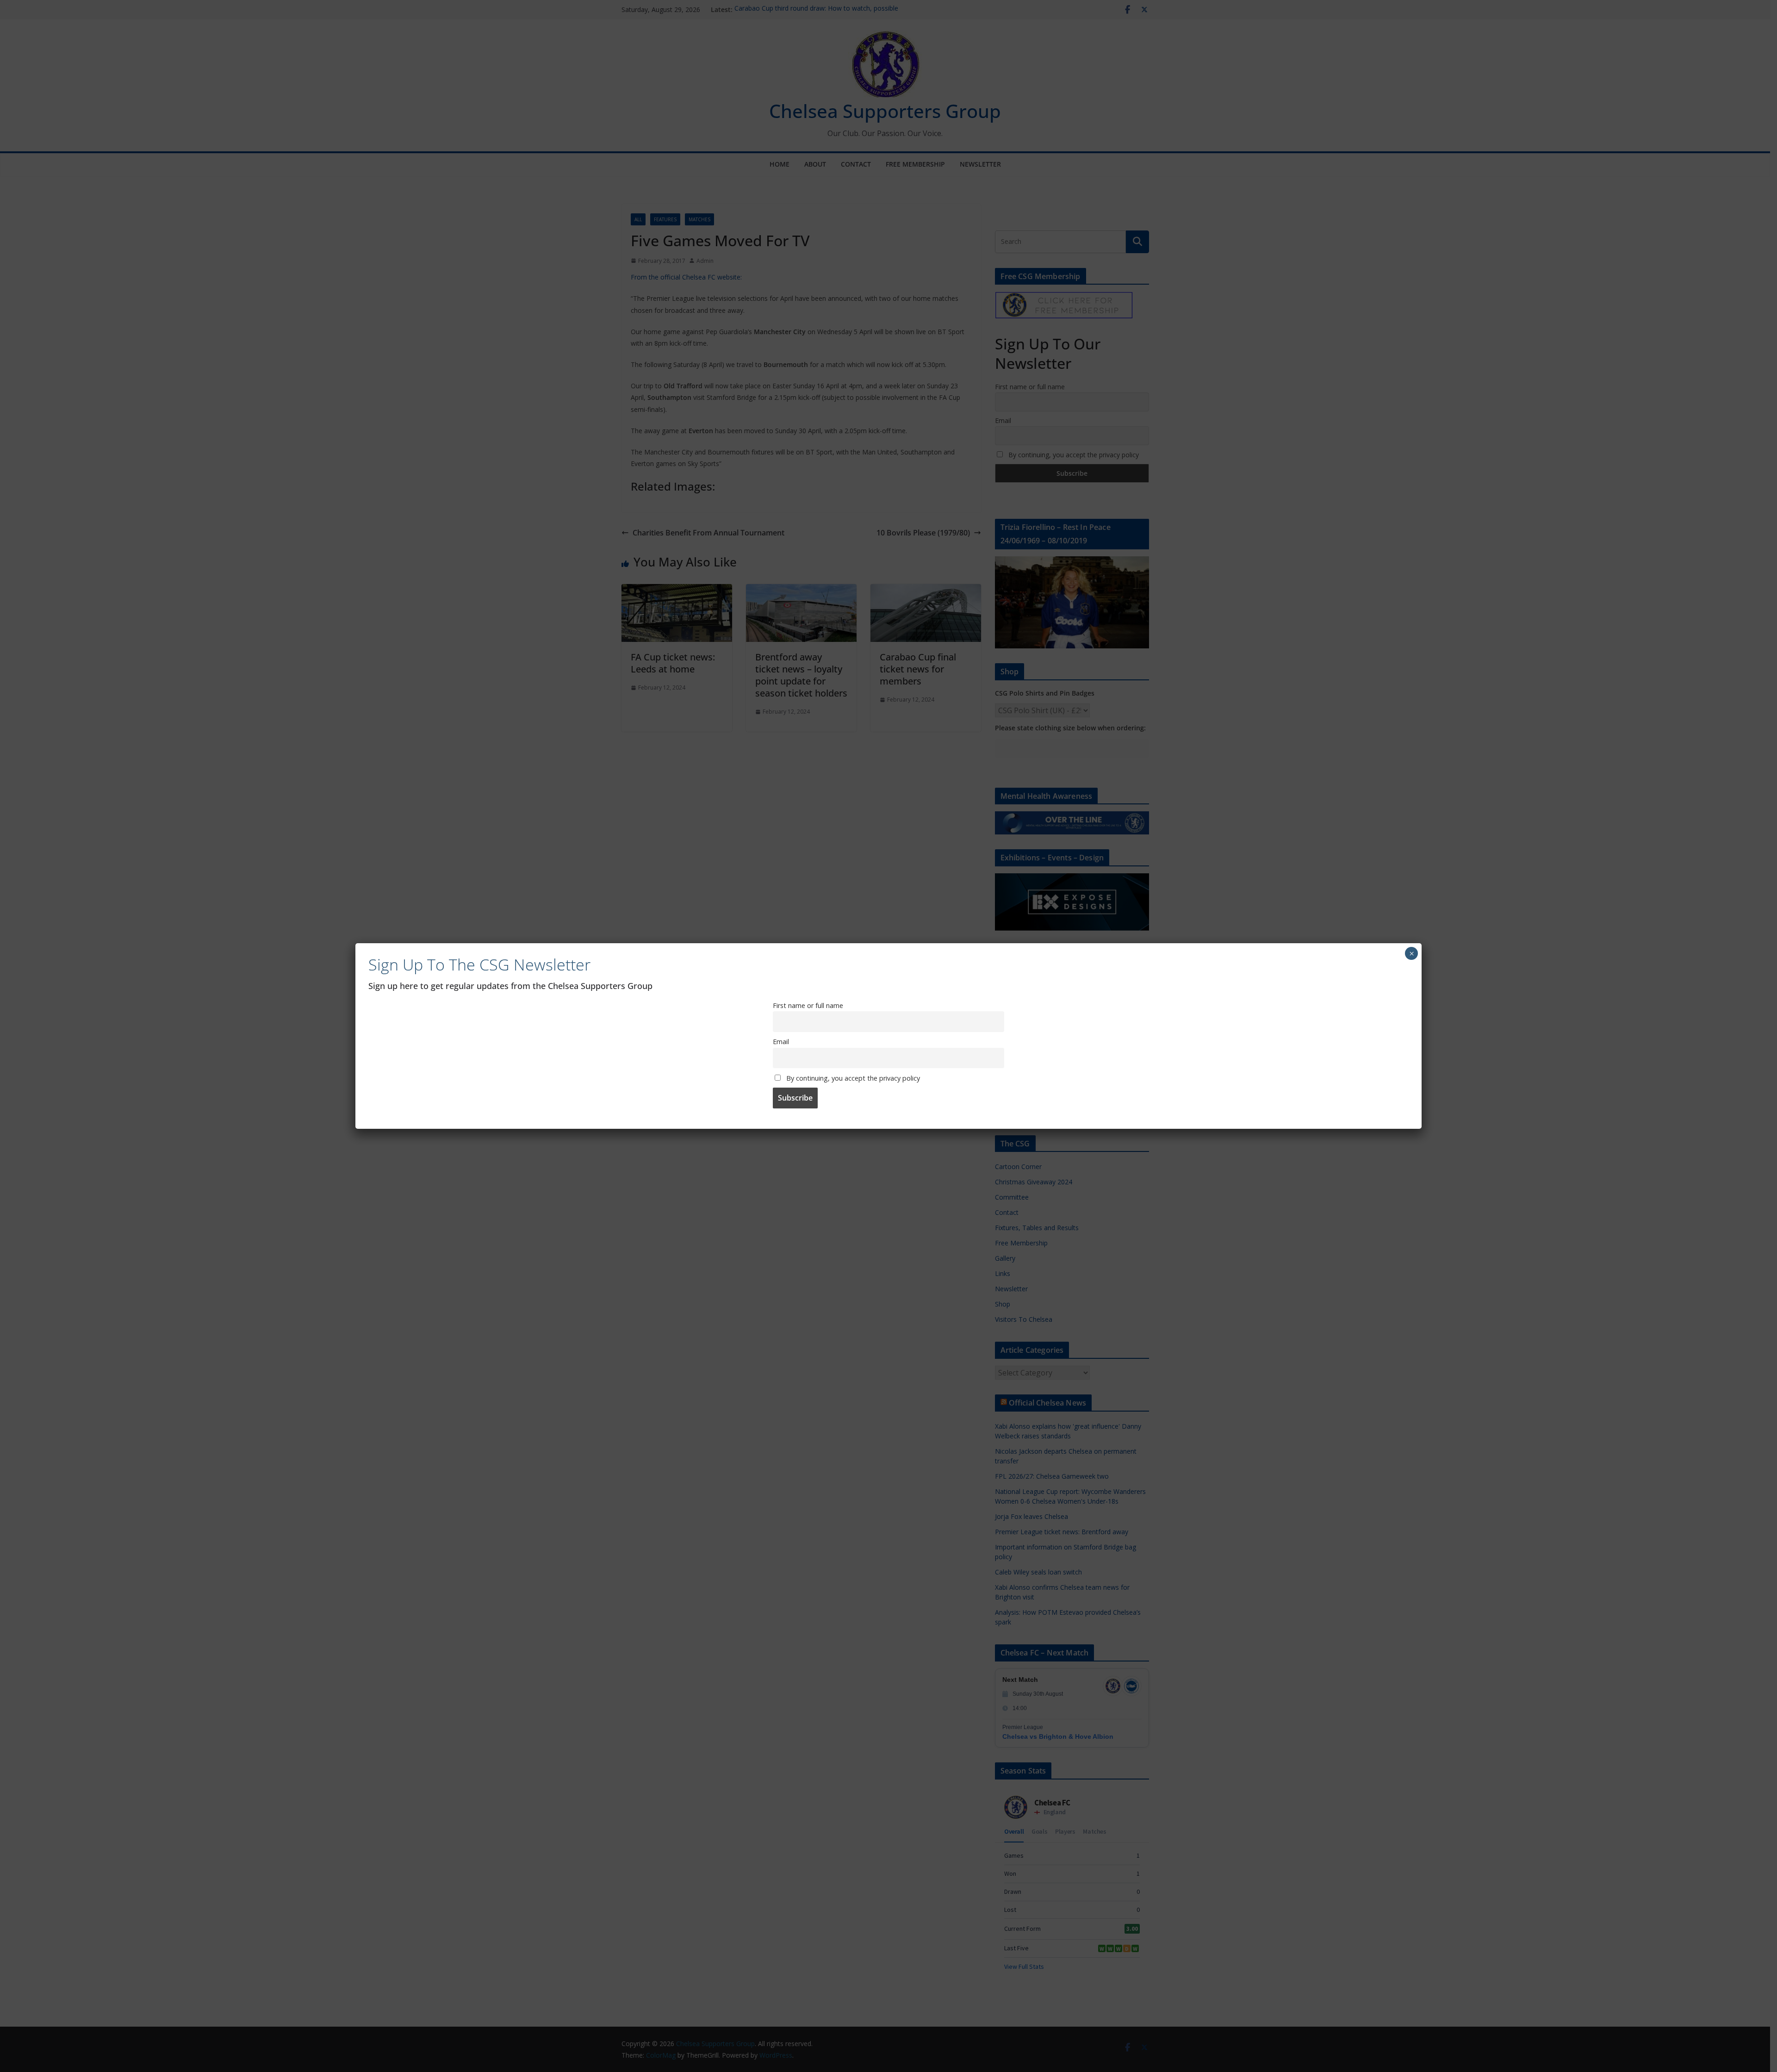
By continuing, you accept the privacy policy (852, 1078)
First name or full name (808, 1005)
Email (781, 1042)
